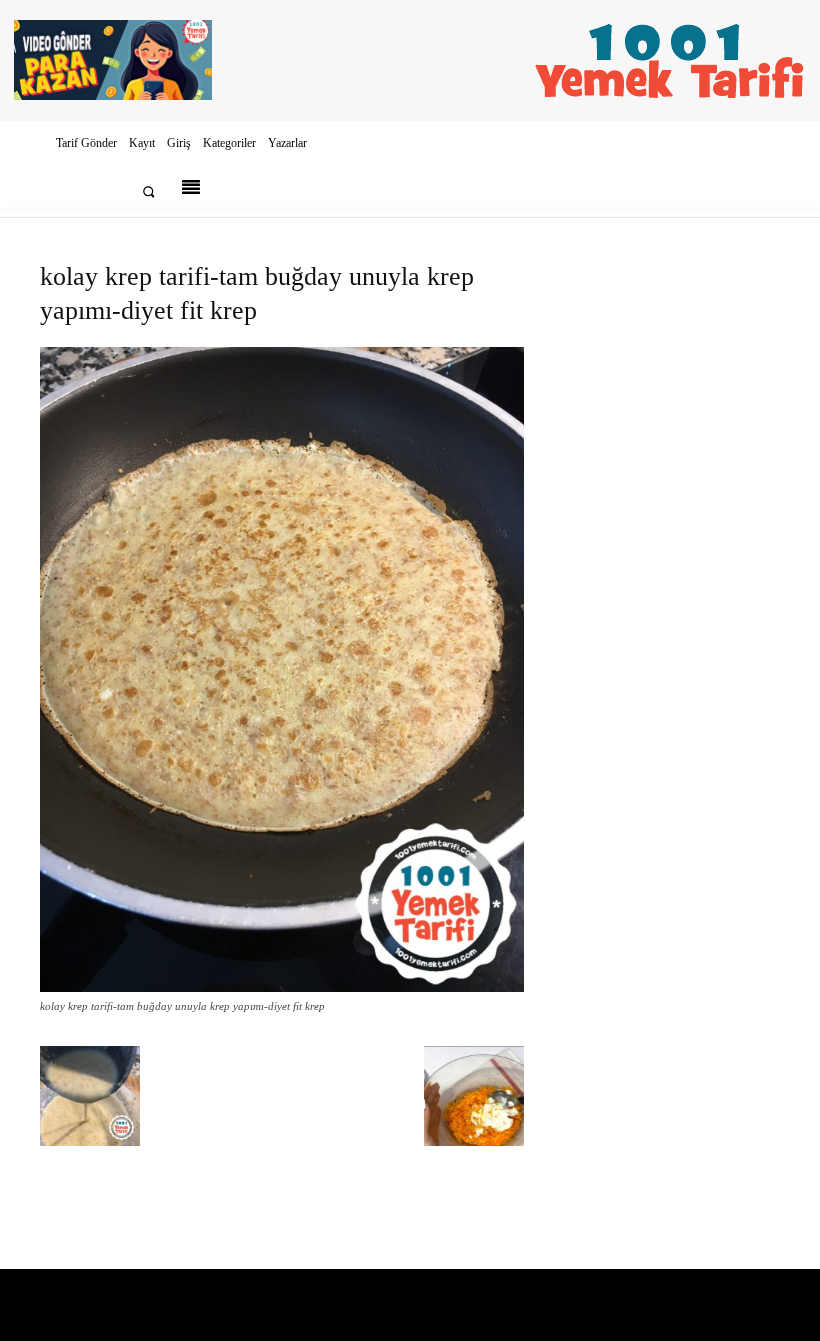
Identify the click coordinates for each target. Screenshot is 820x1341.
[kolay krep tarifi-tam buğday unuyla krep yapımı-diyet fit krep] (282, 987)
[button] (148, 191)
